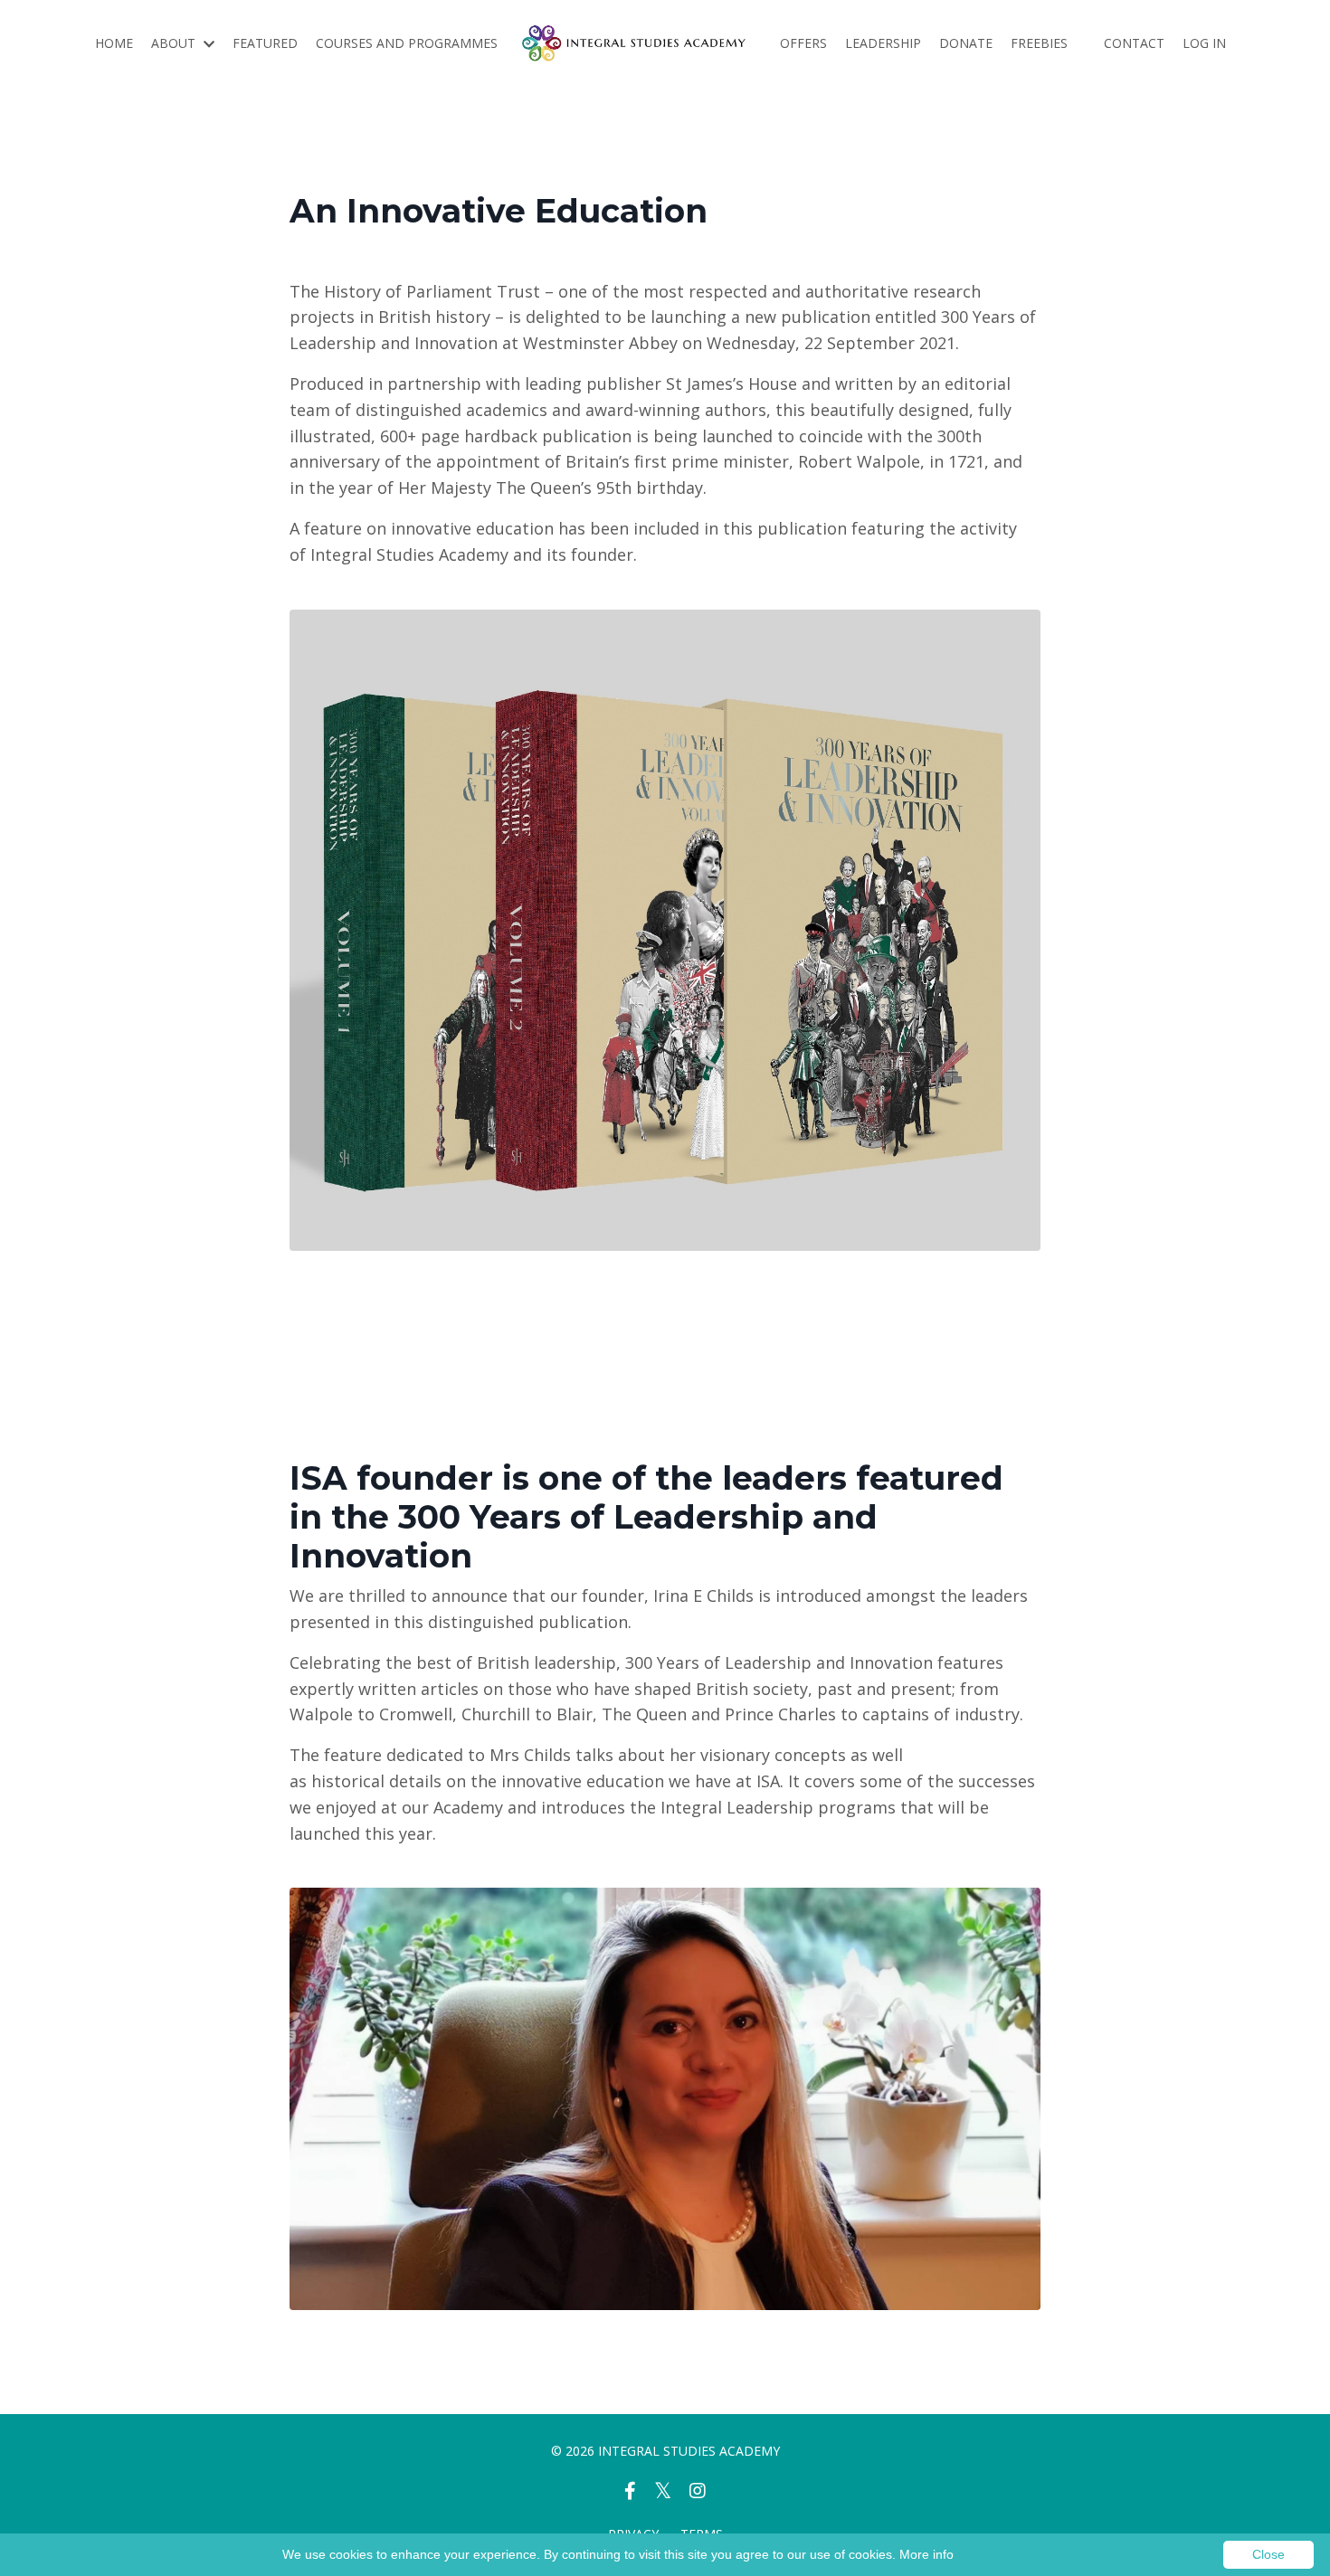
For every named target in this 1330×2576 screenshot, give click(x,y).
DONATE (966, 43)
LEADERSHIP (883, 43)
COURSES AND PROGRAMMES (407, 43)
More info (926, 2554)
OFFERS (803, 43)
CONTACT (1134, 43)
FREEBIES (1039, 43)
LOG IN (1204, 43)
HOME (114, 43)
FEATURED (265, 43)
